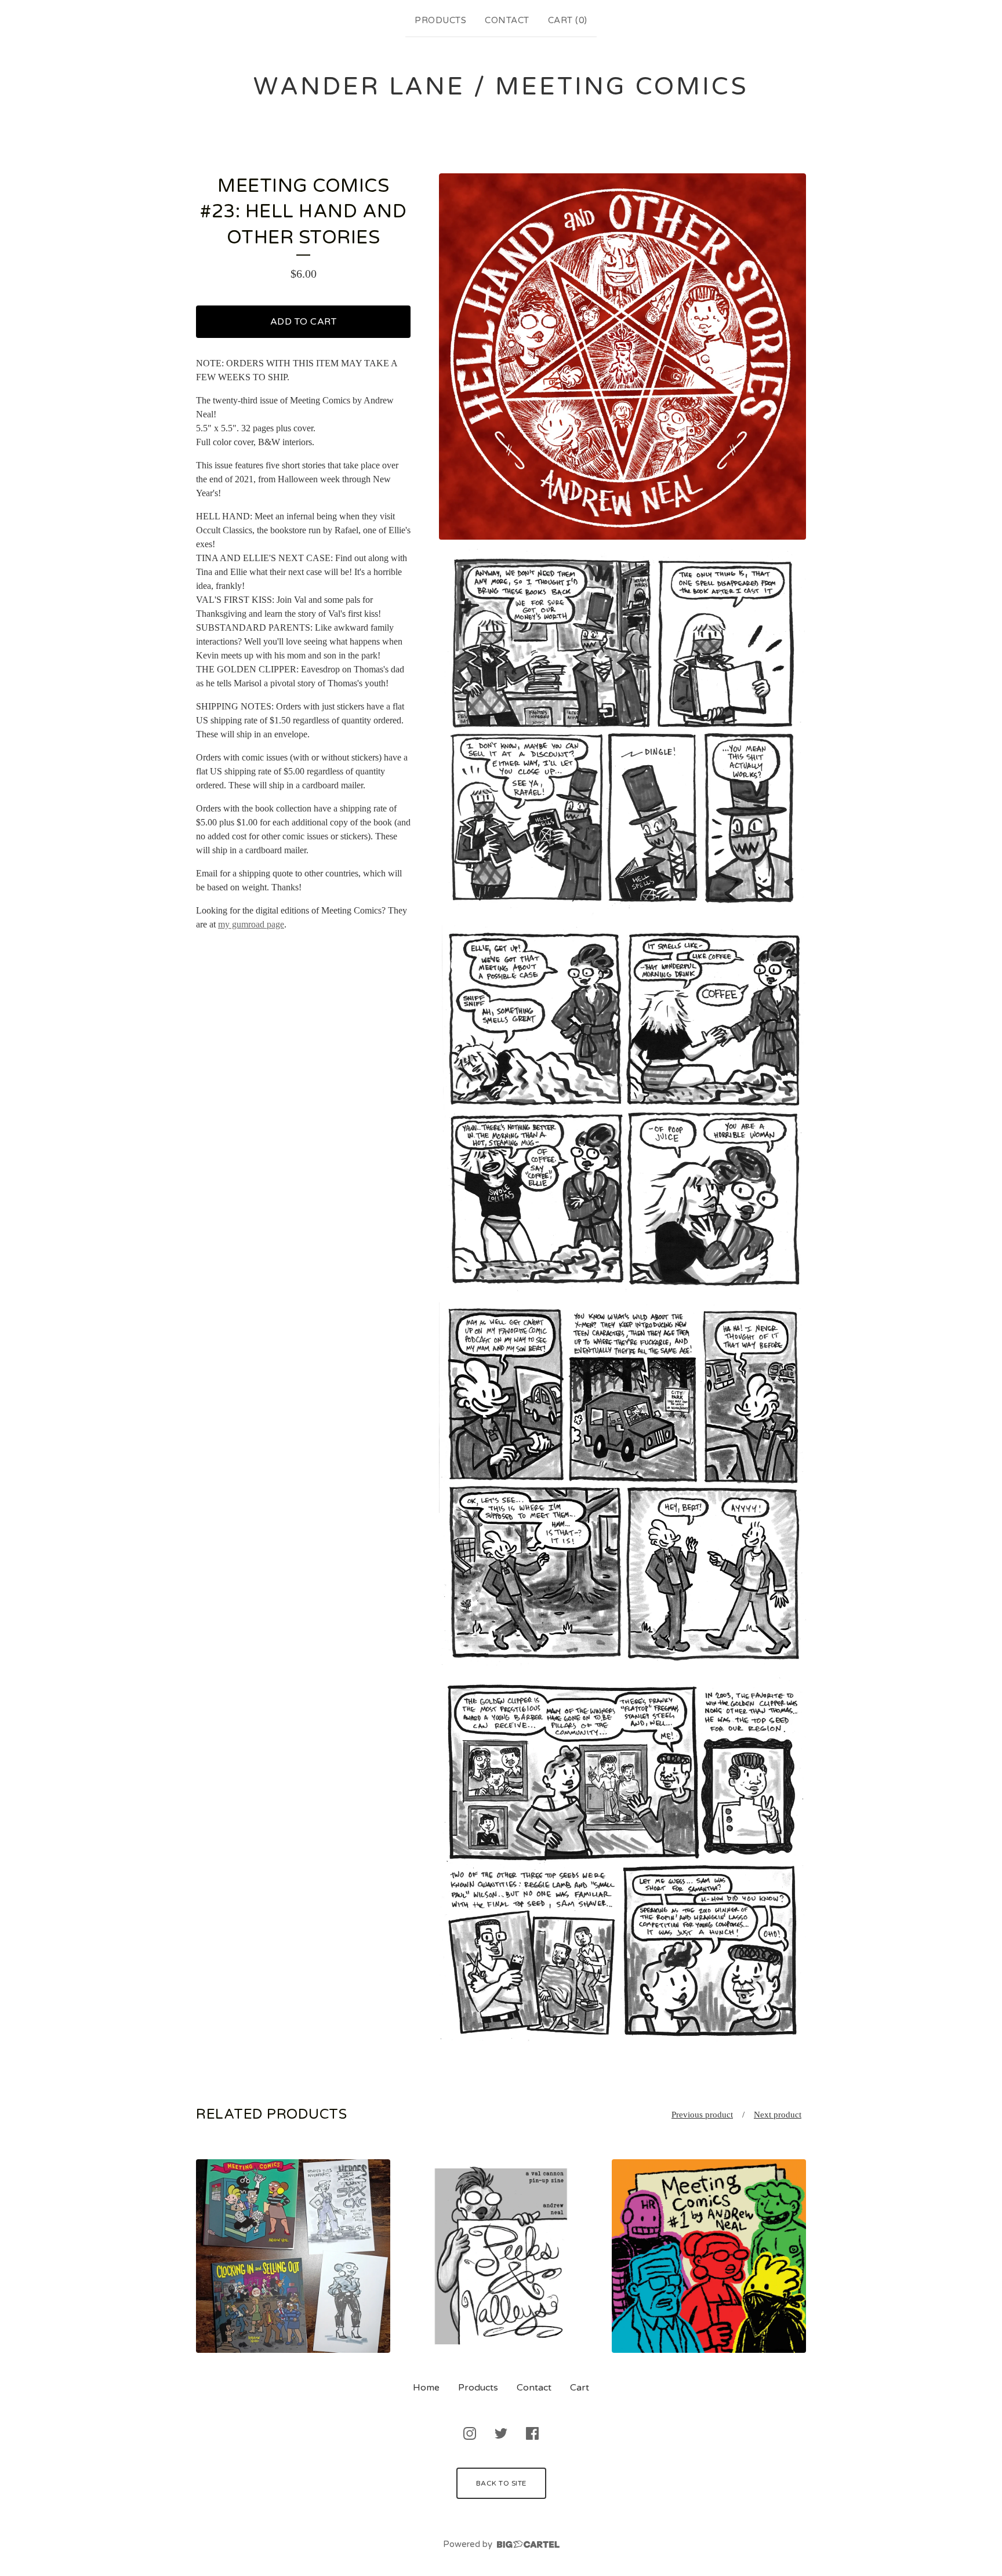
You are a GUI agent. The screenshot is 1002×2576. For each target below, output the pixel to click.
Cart (580, 2388)
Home (426, 2388)
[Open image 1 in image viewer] (622, 357)
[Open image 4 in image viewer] (622, 1485)
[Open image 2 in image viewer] (622, 732)
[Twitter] (501, 2433)
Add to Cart (304, 322)
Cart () (568, 20)
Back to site (501, 2483)
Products (440, 20)
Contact (507, 20)
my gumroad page (251, 924)
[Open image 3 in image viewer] (622, 1109)
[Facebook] (532, 2433)
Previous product (702, 2115)
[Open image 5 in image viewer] (622, 1861)
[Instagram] (470, 2433)
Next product (778, 2115)
